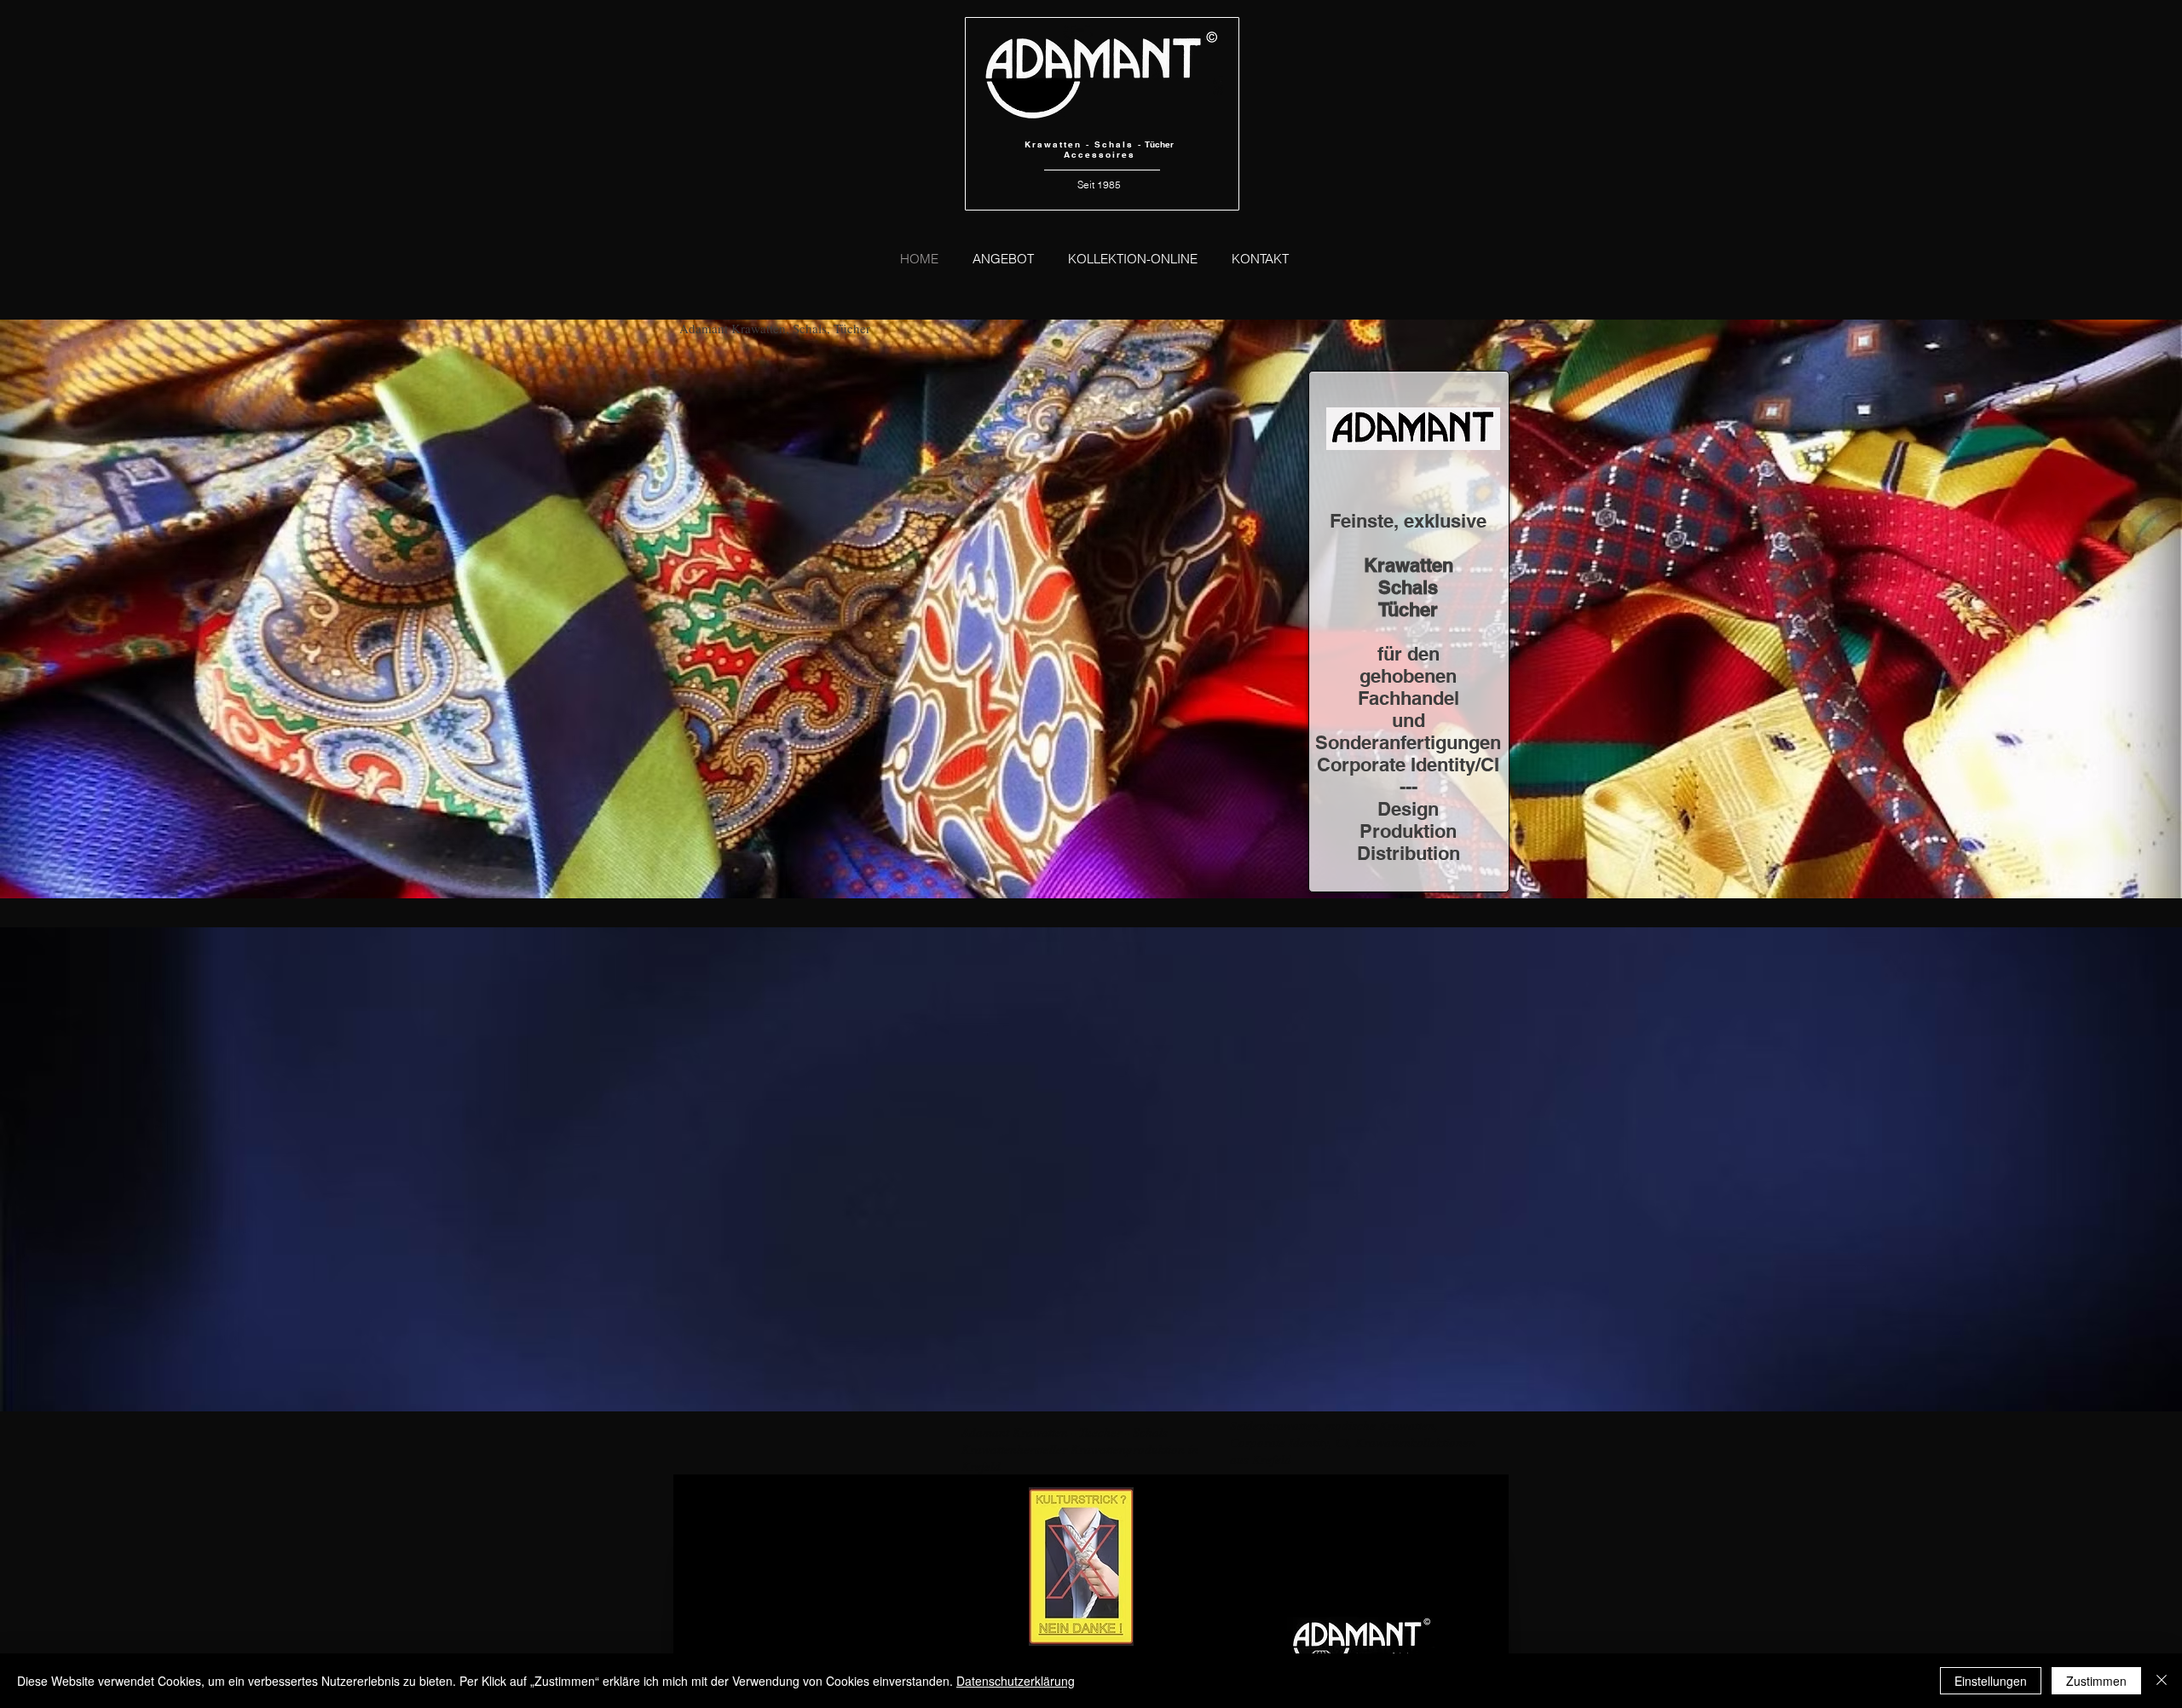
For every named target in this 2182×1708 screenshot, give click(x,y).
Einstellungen (1991, 1681)
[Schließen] (2162, 1681)
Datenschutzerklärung (1016, 1681)
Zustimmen (2096, 1681)
